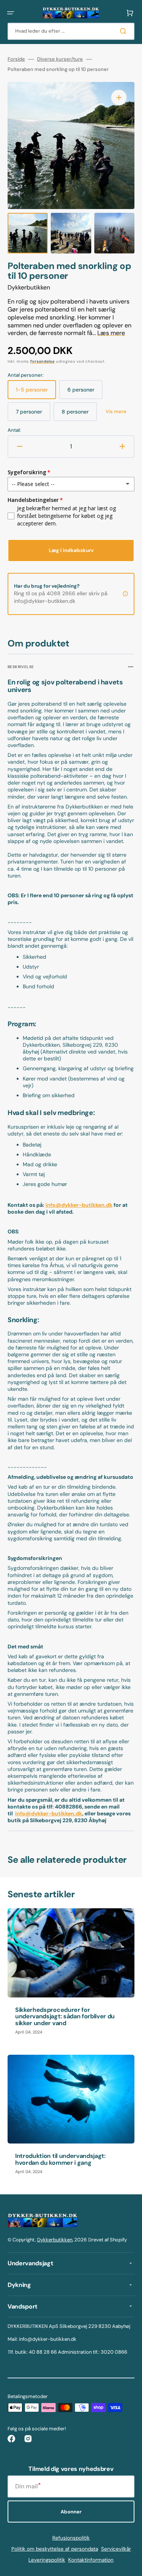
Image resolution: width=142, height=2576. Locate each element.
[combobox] (71, 31)
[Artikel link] (71, 1975)
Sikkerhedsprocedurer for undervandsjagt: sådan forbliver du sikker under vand (65, 2016)
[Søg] (125, 31)
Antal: (14, 430)
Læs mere (111, 333)
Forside (16, 59)
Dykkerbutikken (55, 2240)
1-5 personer (36, 393)
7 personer (33, 415)
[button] (11, 13)
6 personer (85, 393)
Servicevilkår (116, 2549)
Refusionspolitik (71, 2538)
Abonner (71, 2512)
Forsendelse (43, 361)
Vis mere (116, 412)
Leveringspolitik (47, 2560)
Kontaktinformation (91, 2560)
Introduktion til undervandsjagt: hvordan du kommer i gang (60, 2159)
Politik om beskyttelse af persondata (55, 2549)
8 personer (79, 415)
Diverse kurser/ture (60, 59)
